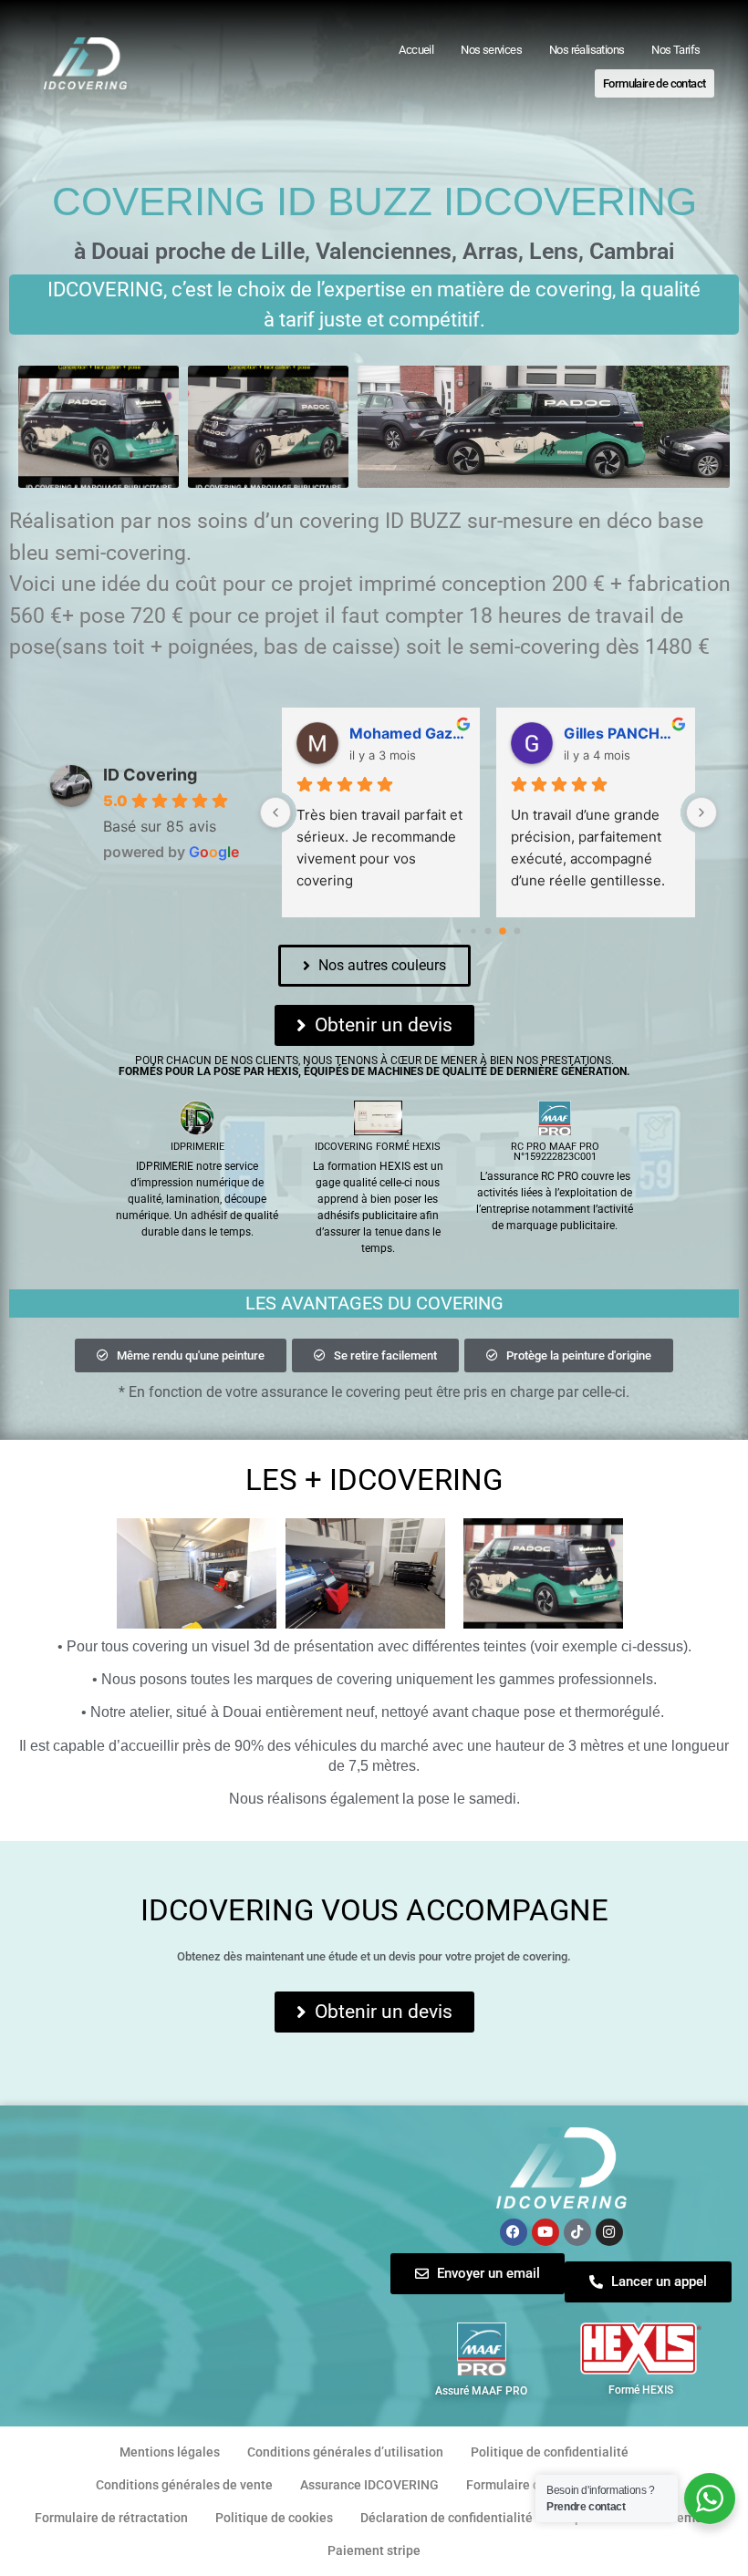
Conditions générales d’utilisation (345, 2452)
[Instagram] (609, 2232)
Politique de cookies (274, 2518)
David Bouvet (611, 733)
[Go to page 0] (459, 931)
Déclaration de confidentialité (447, 2518)
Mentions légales (170, 2452)
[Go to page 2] (488, 931)
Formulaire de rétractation (111, 2518)
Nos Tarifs (675, 50)
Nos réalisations (587, 50)
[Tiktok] (577, 2232)
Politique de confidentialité (550, 2452)
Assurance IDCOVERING (369, 2485)
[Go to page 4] (518, 931)
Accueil (416, 50)
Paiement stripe (374, 2550)
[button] (181, 1355)
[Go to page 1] (474, 931)
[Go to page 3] (503, 931)
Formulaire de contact (654, 83)
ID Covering (150, 775)
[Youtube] (545, 2232)
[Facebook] (514, 2232)
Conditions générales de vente (184, 2485)
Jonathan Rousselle (407, 733)
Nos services (491, 50)
